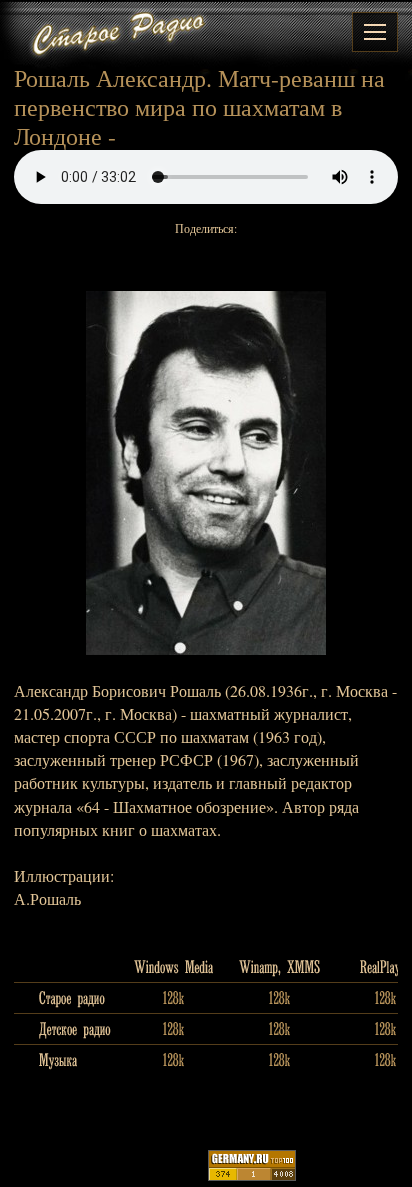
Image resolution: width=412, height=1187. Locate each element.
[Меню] (375, 32)
